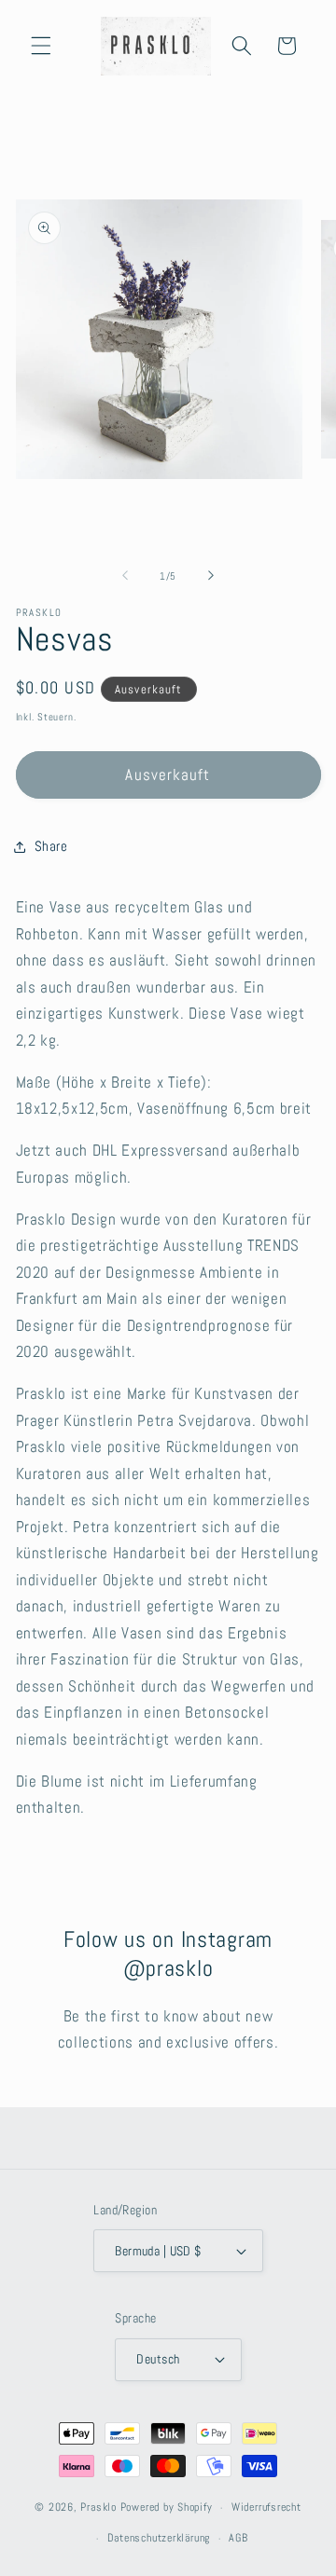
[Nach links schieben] (125, 576)
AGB (238, 2538)
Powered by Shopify (167, 2508)
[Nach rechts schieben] (211, 576)
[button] (41, 46)
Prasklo (98, 2508)
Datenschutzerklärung (159, 2538)
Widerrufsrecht (266, 2507)
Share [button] (51, 846)
